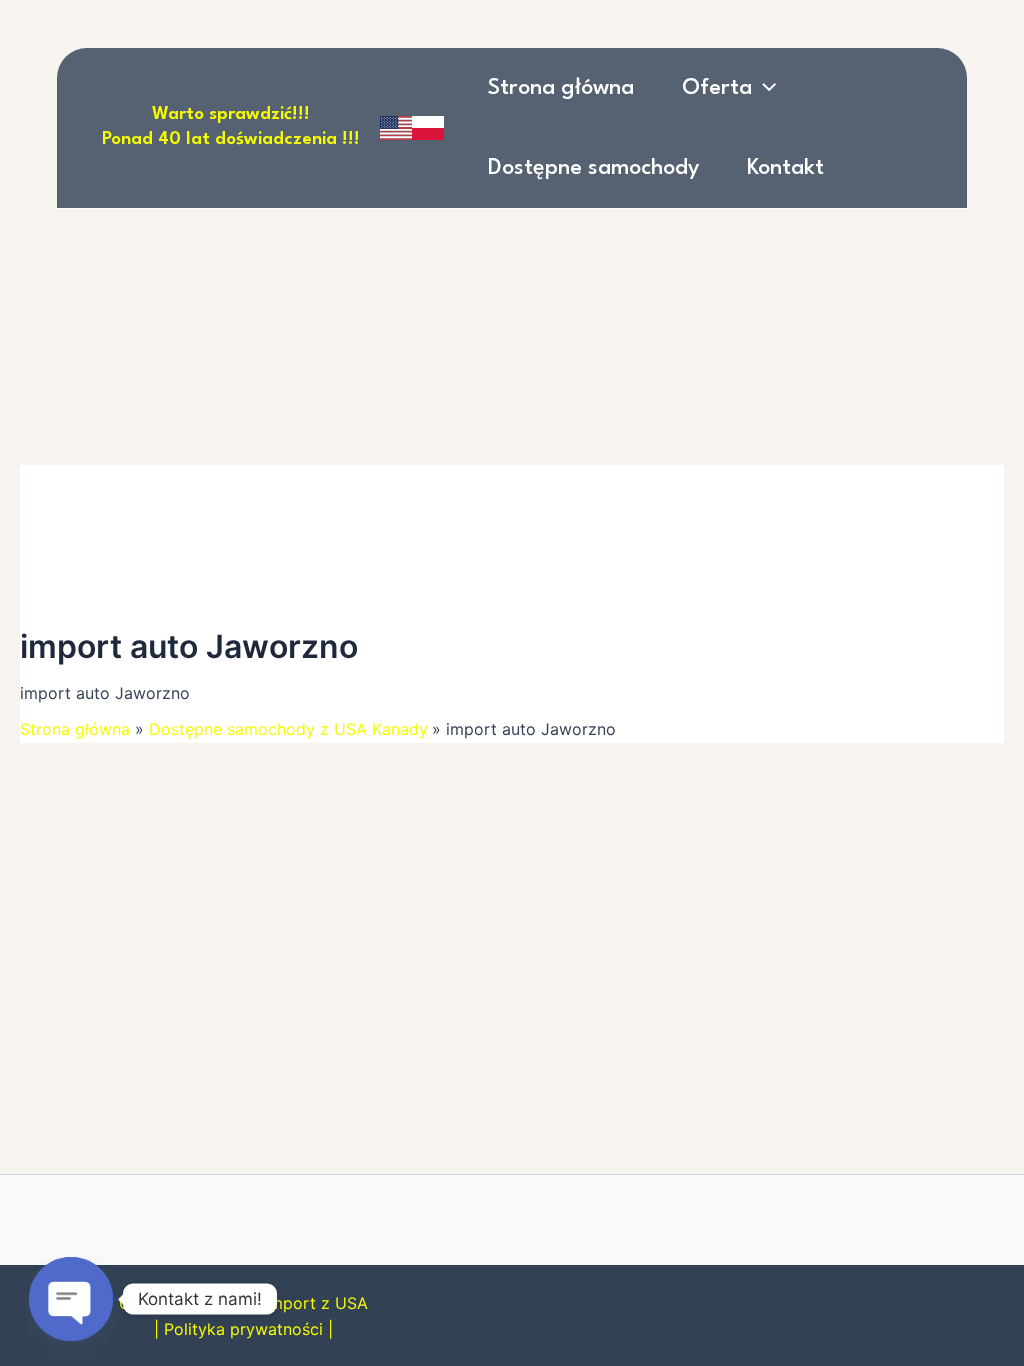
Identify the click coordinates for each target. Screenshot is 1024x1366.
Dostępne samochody (593, 168)
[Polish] (428, 127)
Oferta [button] (717, 88)
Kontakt (785, 168)
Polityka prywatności (243, 1329)
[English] (396, 127)
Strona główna (561, 88)
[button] (764, 88)
